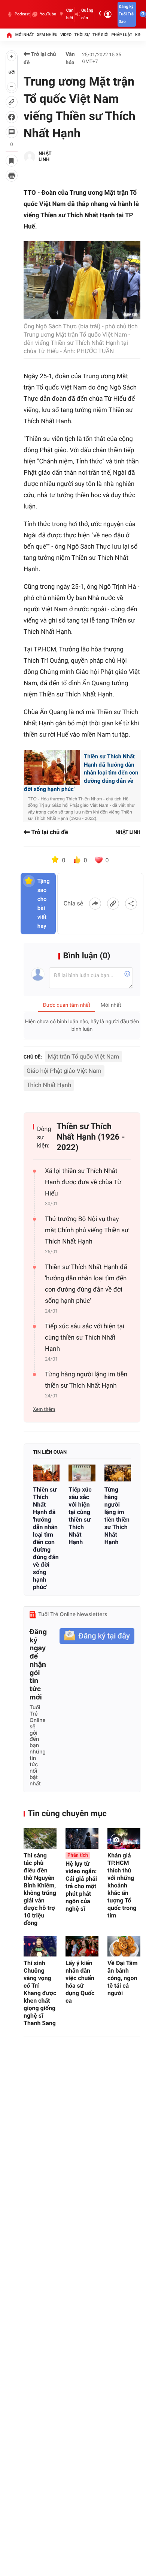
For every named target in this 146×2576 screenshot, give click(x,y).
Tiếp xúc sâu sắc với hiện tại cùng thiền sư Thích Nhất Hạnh (85, 1338)
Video (66, 35)
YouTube (48, 14)
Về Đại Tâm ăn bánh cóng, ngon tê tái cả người (123, 1978)
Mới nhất (25, 35)
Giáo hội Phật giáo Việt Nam (64, 1071)
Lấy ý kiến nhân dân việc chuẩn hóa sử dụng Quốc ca (80, 1982)
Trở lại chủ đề (40, 59)
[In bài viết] (12, 176)
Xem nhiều (47, 35)
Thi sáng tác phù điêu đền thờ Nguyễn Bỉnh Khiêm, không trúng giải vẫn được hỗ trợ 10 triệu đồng (40, 1889)
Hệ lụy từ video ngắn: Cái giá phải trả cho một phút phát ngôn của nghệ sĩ (81, 1882)
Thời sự (82, 35)
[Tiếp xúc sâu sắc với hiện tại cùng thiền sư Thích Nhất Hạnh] (82, 1473)
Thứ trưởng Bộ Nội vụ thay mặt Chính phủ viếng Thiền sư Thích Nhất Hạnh (87, 1230)
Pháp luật (122, 35)
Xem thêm (44, 1410)
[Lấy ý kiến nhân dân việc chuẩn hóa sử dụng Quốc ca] (82, 1946)
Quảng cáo (87, 14)
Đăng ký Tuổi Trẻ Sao (126, 14)
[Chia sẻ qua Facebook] (95, 904)
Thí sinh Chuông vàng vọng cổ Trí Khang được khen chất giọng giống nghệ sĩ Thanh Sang (40, 1993)
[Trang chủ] (9, 35)
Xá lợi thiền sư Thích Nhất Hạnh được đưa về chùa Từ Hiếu (83, 1182)
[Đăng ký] (97, 1636)
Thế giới (101, 35)
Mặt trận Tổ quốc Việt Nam (83, 1056)
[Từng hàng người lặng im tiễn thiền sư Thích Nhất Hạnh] (118, 1473)
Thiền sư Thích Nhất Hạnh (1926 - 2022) (91, 1137)
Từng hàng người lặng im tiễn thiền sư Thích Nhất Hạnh (86, 1380)
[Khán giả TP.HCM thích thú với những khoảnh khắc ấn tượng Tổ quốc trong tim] (124, 1838)
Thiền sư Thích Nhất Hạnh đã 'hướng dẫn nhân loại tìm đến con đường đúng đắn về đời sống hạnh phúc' (81, 773)
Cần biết (70, 14)
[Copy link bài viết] (113, 904)
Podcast (22, 14)
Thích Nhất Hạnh (49, 1085)
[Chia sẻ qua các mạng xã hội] (131, 904)
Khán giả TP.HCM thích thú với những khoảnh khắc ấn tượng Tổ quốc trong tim (122, 1885)
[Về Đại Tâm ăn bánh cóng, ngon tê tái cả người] (124, 1946)
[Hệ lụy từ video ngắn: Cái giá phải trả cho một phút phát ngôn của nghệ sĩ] (82, 1838)
